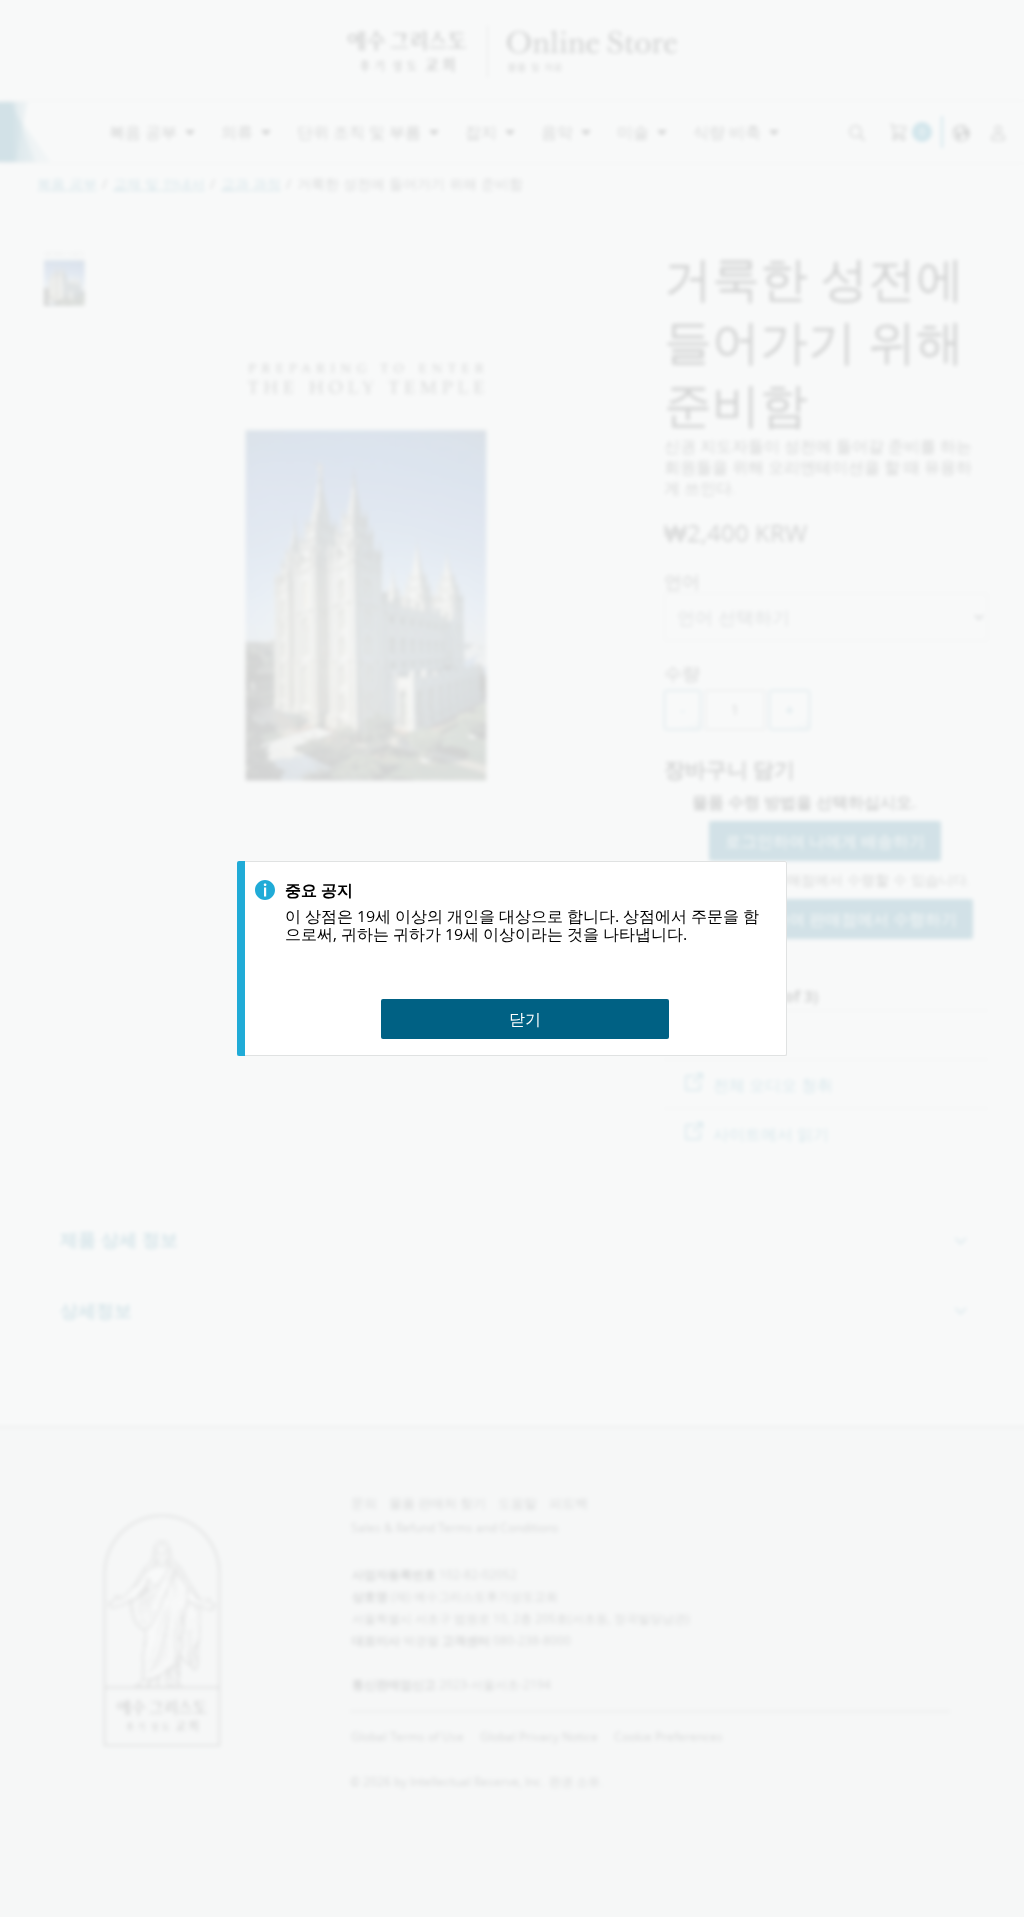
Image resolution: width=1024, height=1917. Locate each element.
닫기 (525, 1018)
